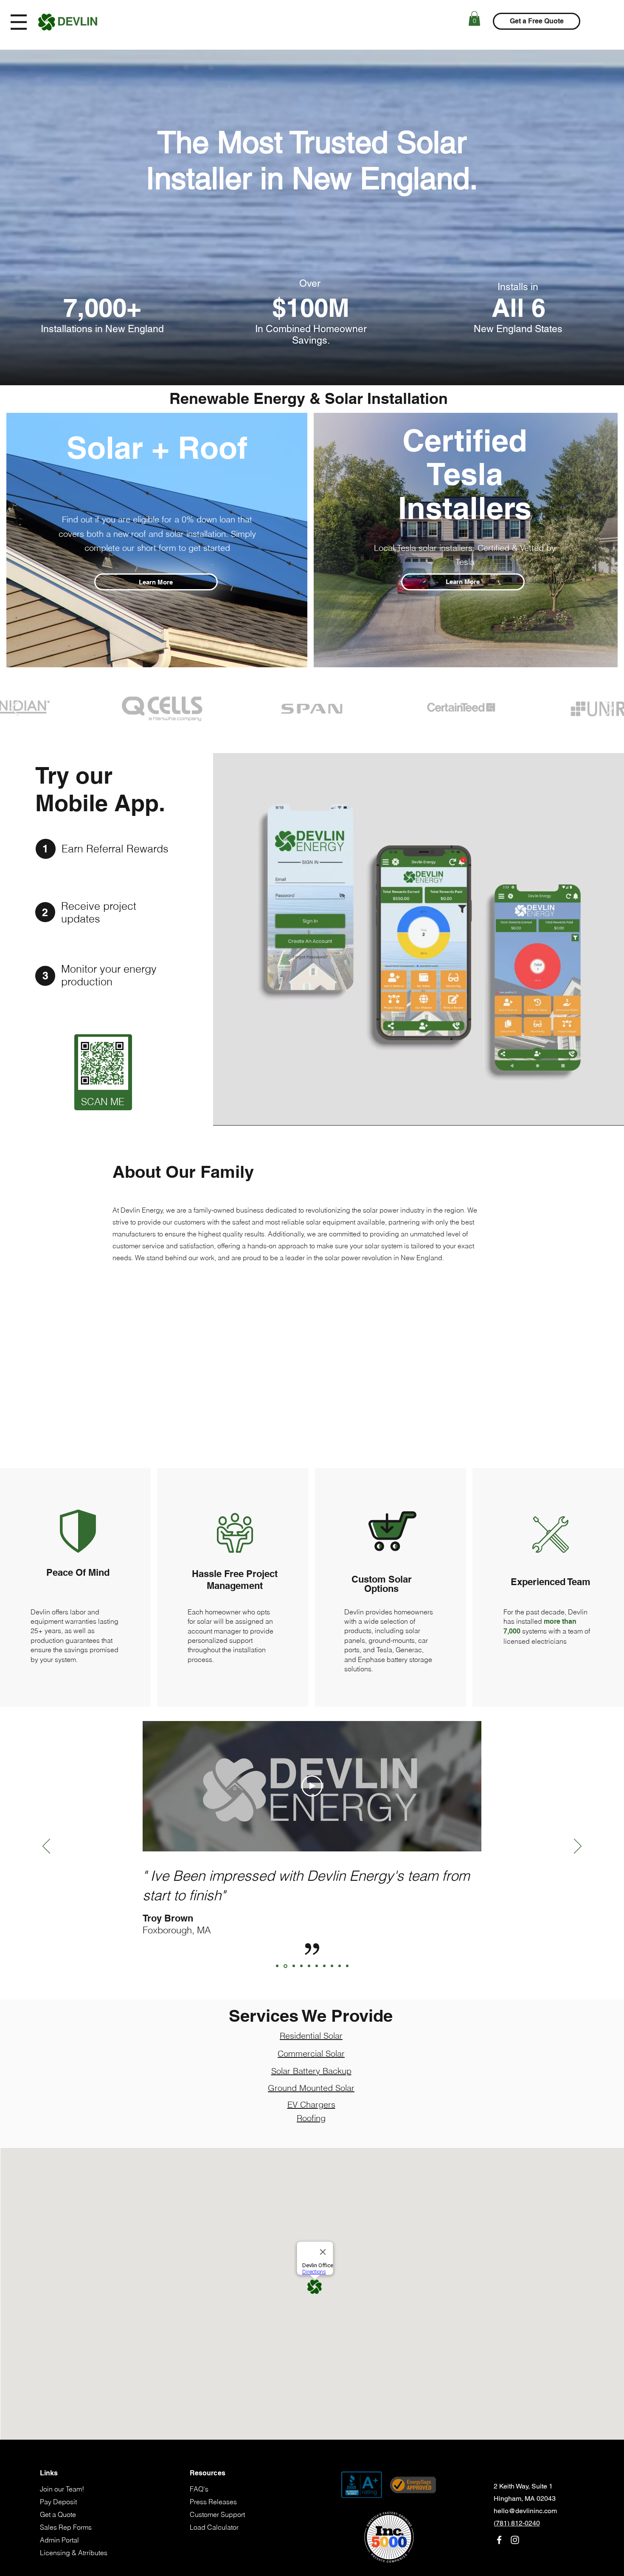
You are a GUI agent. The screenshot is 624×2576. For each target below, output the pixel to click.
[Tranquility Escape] (293, 1966)
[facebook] (499, 2540)
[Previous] (46, 1847)
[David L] (324, 1966)
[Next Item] (609, 709)
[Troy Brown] (285, 1966)
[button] (19, 22)
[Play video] (312, 1786)
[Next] (578, 1847)
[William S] (347, 1966)
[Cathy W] (340, 1966)
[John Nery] (277, 1966)
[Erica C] (332, 1966)
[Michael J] (301, 1966)
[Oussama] (317, 1966)
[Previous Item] (15, 709)
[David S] (309, 1966)
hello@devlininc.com (525, 2511)
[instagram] (515, 2540)
